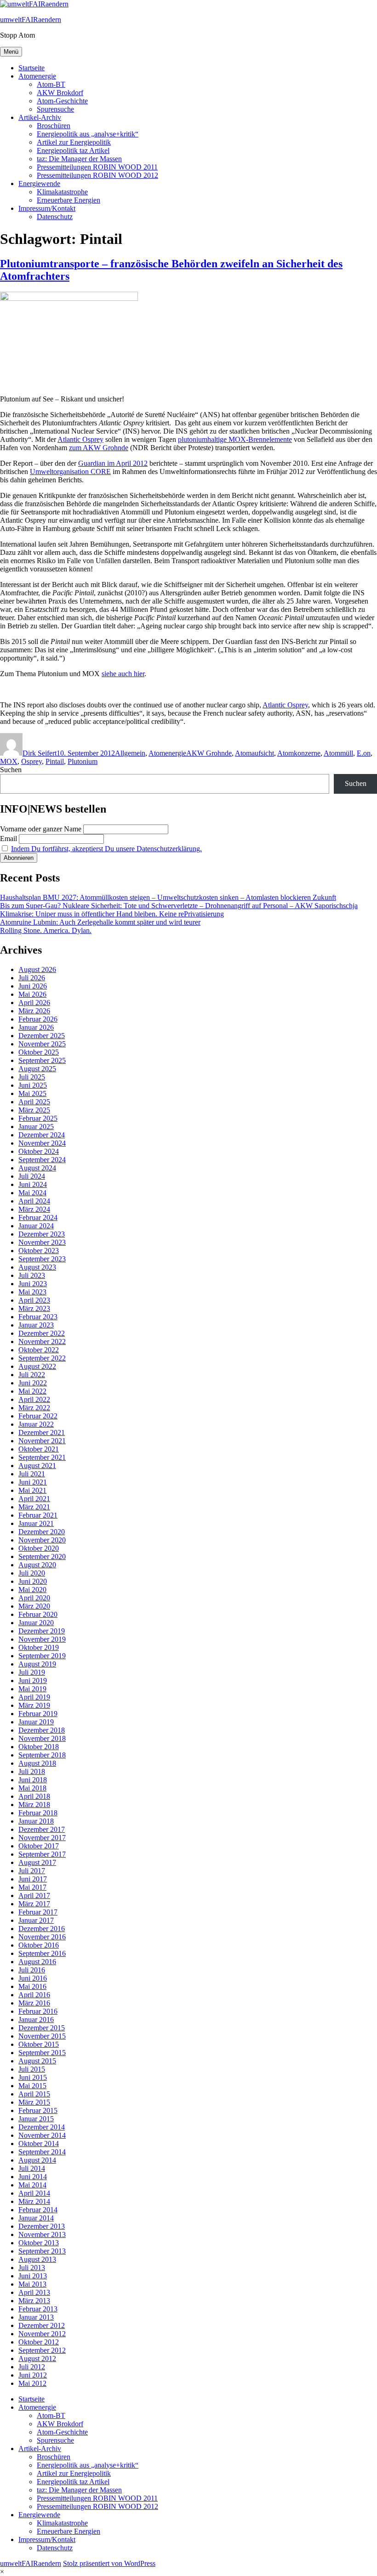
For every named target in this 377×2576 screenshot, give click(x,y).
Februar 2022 (38, 1416)
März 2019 (34, 1705)
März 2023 (34, 1308)
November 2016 (42, 1937)
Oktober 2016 (39, 1945)
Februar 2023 (38, 1317)
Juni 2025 (33, 1085)
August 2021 (37, 1466)
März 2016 (34, 2003)
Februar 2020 (38, 1614)
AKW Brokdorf (60, 93)
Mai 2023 (32, 1292)
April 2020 (34, 1598)
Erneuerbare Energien (69, 200)
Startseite (31, 68)
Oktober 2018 (39, 1747)
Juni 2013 (33, 2276)
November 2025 (42, 1044)
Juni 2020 (33, 1581)
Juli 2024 (32, 1176)
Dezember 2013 (42, 2226)
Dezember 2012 (42, 2325)
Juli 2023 (32, 1275)
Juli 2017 (32, 1871)
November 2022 (42, 1342)
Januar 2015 (36, 2119)
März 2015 (34, 2102)
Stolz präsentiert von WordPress (109, 2563)
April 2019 (34, 1697)
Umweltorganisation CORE (70, 472)
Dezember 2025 (42, 1036)
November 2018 (42, 1738)
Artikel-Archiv (40, 117)
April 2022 (34, 1399)
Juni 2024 (33, 1184)
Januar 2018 (36, 1821)
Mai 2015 (32, 2086)
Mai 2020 (32, 1590)
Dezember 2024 (42, 1135)
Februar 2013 (38, 2309)
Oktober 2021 (39, 1449)
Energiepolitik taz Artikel (73, 150)
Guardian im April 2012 (113, 463)
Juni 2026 (33, 986)
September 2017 (42, 1854)
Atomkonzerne (299, 753)
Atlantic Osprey (80, 439)
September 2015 (42, 2053)
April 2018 (34, 1796)
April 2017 (34, 1895)
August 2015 (37, 2061)
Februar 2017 (38, 1912)
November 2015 (42, 2036)
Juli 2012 (32, 2367)
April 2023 (34, 1300)
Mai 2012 (32, 2383)
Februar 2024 (38, 1217)
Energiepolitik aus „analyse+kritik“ (88, 134)
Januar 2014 (36, 2218)
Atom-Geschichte (62, 101)
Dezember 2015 (42, 2028)
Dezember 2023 (42, 1234)
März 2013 (34, 2301)
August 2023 (37, 1267)
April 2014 (34, 2193)
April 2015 (34, 2094)
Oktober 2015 (39, 2044)
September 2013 (42, 2251)
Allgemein (130, 753)
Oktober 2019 (39, 1647)
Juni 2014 (33, 2177)
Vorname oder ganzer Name (41, 829)
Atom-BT (51, 84)
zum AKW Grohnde (99, 448)
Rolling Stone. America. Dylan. (46, 930)
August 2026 (37, 969)
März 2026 (34, 1011)
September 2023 (42, 1259)
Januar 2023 (36, 1325)
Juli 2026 (32, 978)
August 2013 (37, 2259)
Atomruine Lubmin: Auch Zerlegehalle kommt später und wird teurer (100, 922)
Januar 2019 (36, 1722)
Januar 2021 (36, 1523)
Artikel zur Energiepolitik (74, 142)
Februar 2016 (38, 2011)
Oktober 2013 (39, 2243)
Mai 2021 (32, 1490)
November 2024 (42, 1143)
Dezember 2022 (42, 1333)
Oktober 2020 (39, 1548)
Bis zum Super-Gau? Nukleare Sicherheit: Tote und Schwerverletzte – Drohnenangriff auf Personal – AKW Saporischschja (179, 906)
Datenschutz (55, 217)
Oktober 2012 (39, 2342)
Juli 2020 (32, 1573)
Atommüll (338, 753)
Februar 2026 (38, 1019)
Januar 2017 (36, 1920)
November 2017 (42, 1838)
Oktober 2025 (39, 1052)
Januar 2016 (36, 2020)
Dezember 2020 (42, 1532)
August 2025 (37, 1069)
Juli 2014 (32, 2168)
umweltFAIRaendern (31, 20)
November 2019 (42, 1639)
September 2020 (42, 1556)
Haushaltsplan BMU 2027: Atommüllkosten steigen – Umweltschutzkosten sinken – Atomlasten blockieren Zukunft (168, 897)
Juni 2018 (33, 1780)
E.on (364, 753)
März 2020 (34, 1606)
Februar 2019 (38, 1714)
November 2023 (42, 1242)
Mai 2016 (32, 1986)
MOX (9, 761)
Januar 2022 (36, 1424)
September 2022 (42, 1358)
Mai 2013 (32, 2284)
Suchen (11, 770)
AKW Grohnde (209, 753)
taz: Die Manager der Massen (79, 159)
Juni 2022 (33, 1383)
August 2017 (37, 1862)
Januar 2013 (36, 2317)
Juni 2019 (33, 1681)
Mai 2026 (32, 994)
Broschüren (54, 126)
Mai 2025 (32, 1093)
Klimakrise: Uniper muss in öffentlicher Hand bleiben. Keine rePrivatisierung (112, 914)
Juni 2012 (33, 2375)
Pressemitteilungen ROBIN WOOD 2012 (97, 175)
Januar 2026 (36, 1027)
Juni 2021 (33, 1482)
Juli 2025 (32, 1077)
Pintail (55, 761)
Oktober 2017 (39, 1846)
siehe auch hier (123, 674)
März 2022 (34, 1408)
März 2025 (34, 1110)
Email (9, 839)
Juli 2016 (32, 1970)
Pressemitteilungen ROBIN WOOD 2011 (97, 167)
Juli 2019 (32, 1672)
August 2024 (37, 1168)
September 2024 (42, 1160)
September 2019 (42, 1656)
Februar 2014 (38, 2210)
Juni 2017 (33, 1879)
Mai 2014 (32, 2185)
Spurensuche (55, 109)
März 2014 (34, 2201)
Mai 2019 (32, 1689)
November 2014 (42, 2135)
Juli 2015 (32, 2069)
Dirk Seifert (40, 753)
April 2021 (34, 1499)
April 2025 (34, 1102)
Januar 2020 (36, 1623)
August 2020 (37, 1565)
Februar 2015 (38, 2110)
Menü (11, 52)
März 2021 (34, 1507)
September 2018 (42, 1755)
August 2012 (37, 2359)
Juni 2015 (33, 2077)
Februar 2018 (38, 1813)
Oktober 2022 (39, 1350)
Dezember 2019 (42, 1631)
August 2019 (37, 1664)
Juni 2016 (33, 1978)
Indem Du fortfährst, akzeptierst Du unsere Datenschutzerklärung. (106, 849)
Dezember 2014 (42, 2127)
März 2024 (34, 1209)
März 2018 (34, 1805)
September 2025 (42, 1060)
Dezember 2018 (42, 1730)
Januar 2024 (36, 1226)
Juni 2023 (33, 1284)
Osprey (31, 761)
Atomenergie (37, 76)
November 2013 (42, 2234)
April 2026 (34, 1003)
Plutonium (83, 761)
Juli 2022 (32, 1375)
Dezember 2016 (42, 1929)
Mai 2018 (32, 1788)
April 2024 (34, 1201)
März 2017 (34, 1904)
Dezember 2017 (42, 1829)
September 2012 (42, 2350)
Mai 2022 (32, 1391)
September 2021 (42, 1457)
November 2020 (42, 1540)
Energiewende (39, 184)
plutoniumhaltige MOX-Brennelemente (235, 439)
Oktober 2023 (39, 1251)
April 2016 (34, 1995)
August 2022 (37, 1366)
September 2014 (42, 2152)
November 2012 (42, 2334)
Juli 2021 (32, 1474)
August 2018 (37, 1763)
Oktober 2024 (39, 1151)
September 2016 (42, 1953)
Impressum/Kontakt (47, 208)
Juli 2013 (32, 2268)
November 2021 (42, 1441)
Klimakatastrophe (62, 192)
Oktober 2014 (39, 2144)
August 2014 (37, 2160)
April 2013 (34, 2292)
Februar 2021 (38, 1515)
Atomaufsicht (254, 753)
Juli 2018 (32, 1771)
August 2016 (37, 1962)
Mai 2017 (32, 1887)
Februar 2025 (38, 1118)
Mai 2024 (32, 1193)
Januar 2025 (36, 1127)
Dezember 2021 (42, 1432)
